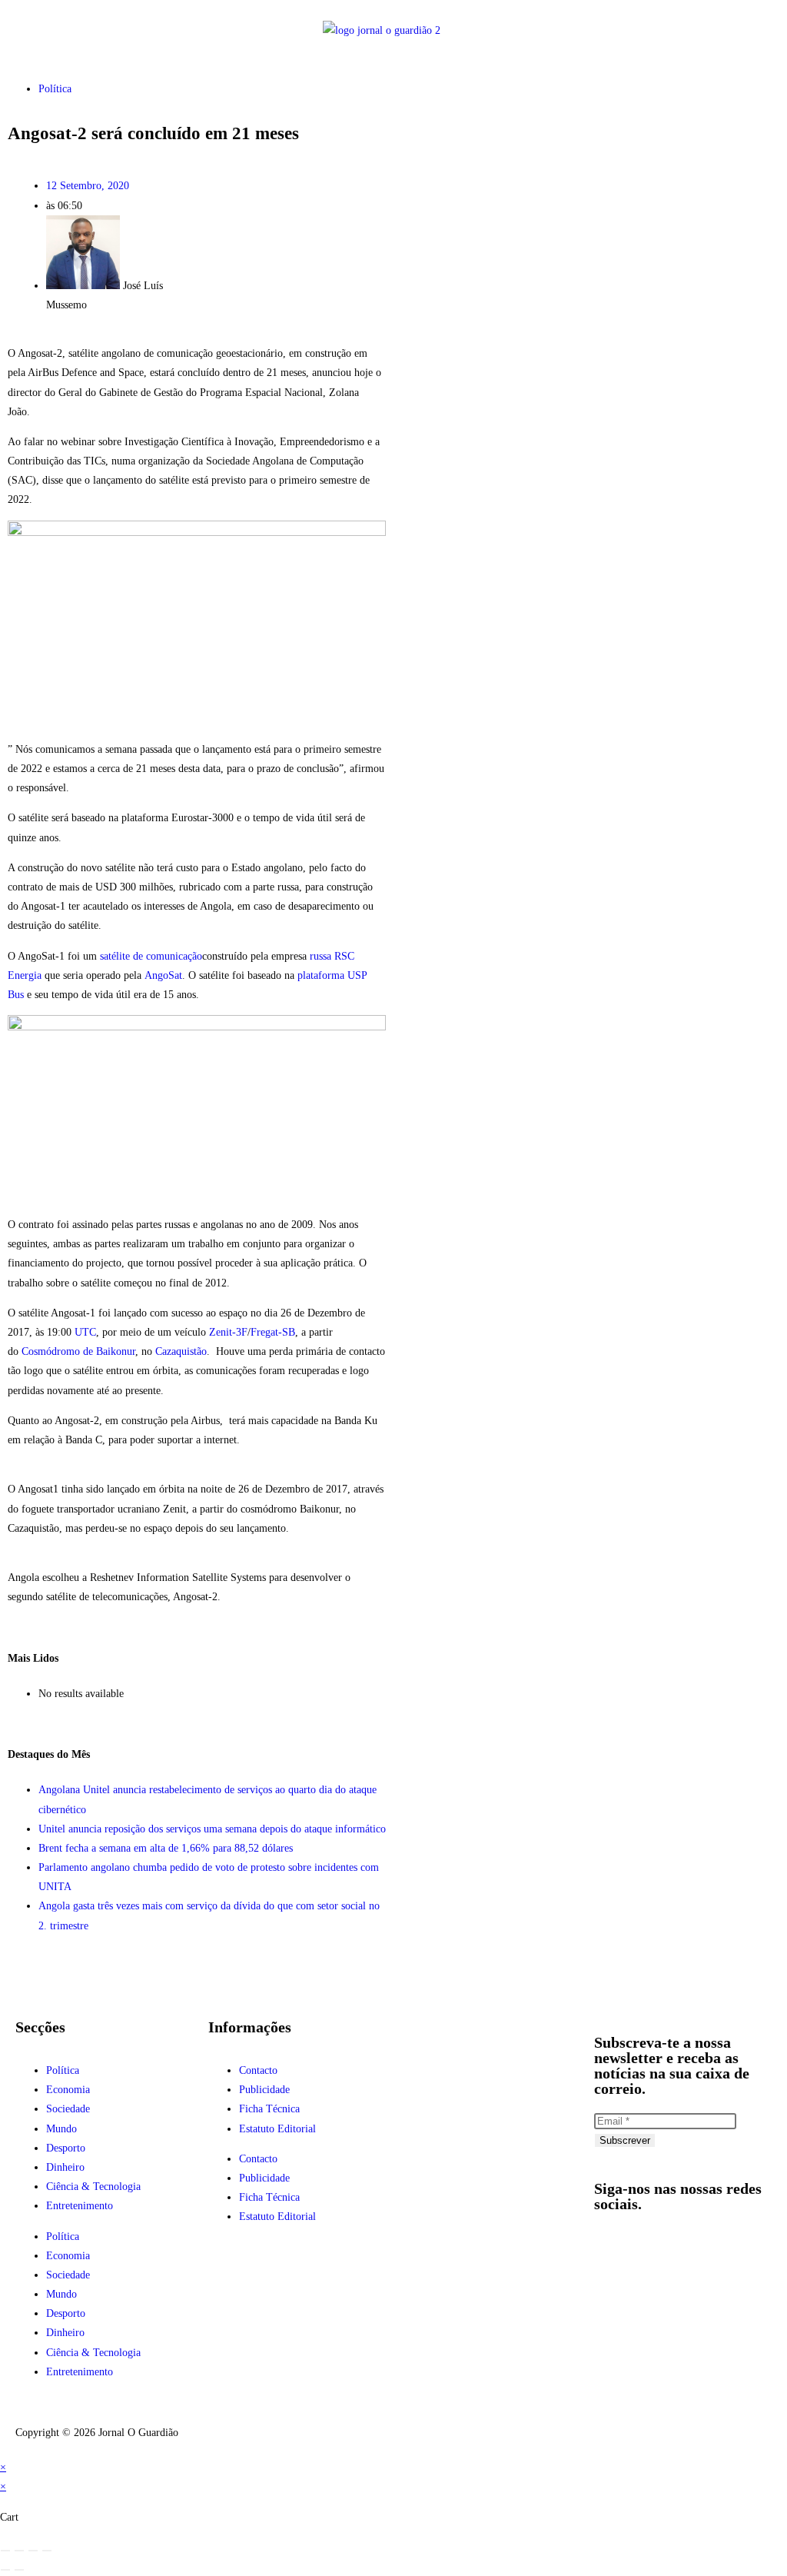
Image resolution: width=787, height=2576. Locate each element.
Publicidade (264, 2090)
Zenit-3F (228, 1332)
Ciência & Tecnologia (93, 2187)
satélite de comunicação (151, 956)
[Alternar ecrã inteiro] (19, 2551)
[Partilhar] (33, 2551)
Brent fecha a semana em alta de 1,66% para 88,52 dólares (166, 1848)
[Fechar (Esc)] (47, 2551)
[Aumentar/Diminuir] (5, 2551)
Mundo (61, 2129)
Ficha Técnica (269, 2109)
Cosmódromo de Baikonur (78, 1351)
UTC (85, 1332)
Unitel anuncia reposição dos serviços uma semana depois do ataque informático (212, 1829)
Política (55, 89)
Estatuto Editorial (277, 2129)
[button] (79, 30)
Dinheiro (65, 2167)
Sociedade (68, 2109)
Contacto (258, 2070)
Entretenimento (80, 2206)
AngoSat (163, 975)
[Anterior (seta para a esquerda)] (5, 2570)
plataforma (321, 975)
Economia (68, 2090)
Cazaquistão (181, 1351)
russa (320, 956)
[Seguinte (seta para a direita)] (19, 2570)
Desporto (66, 2148)
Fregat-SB (273, 1332)
